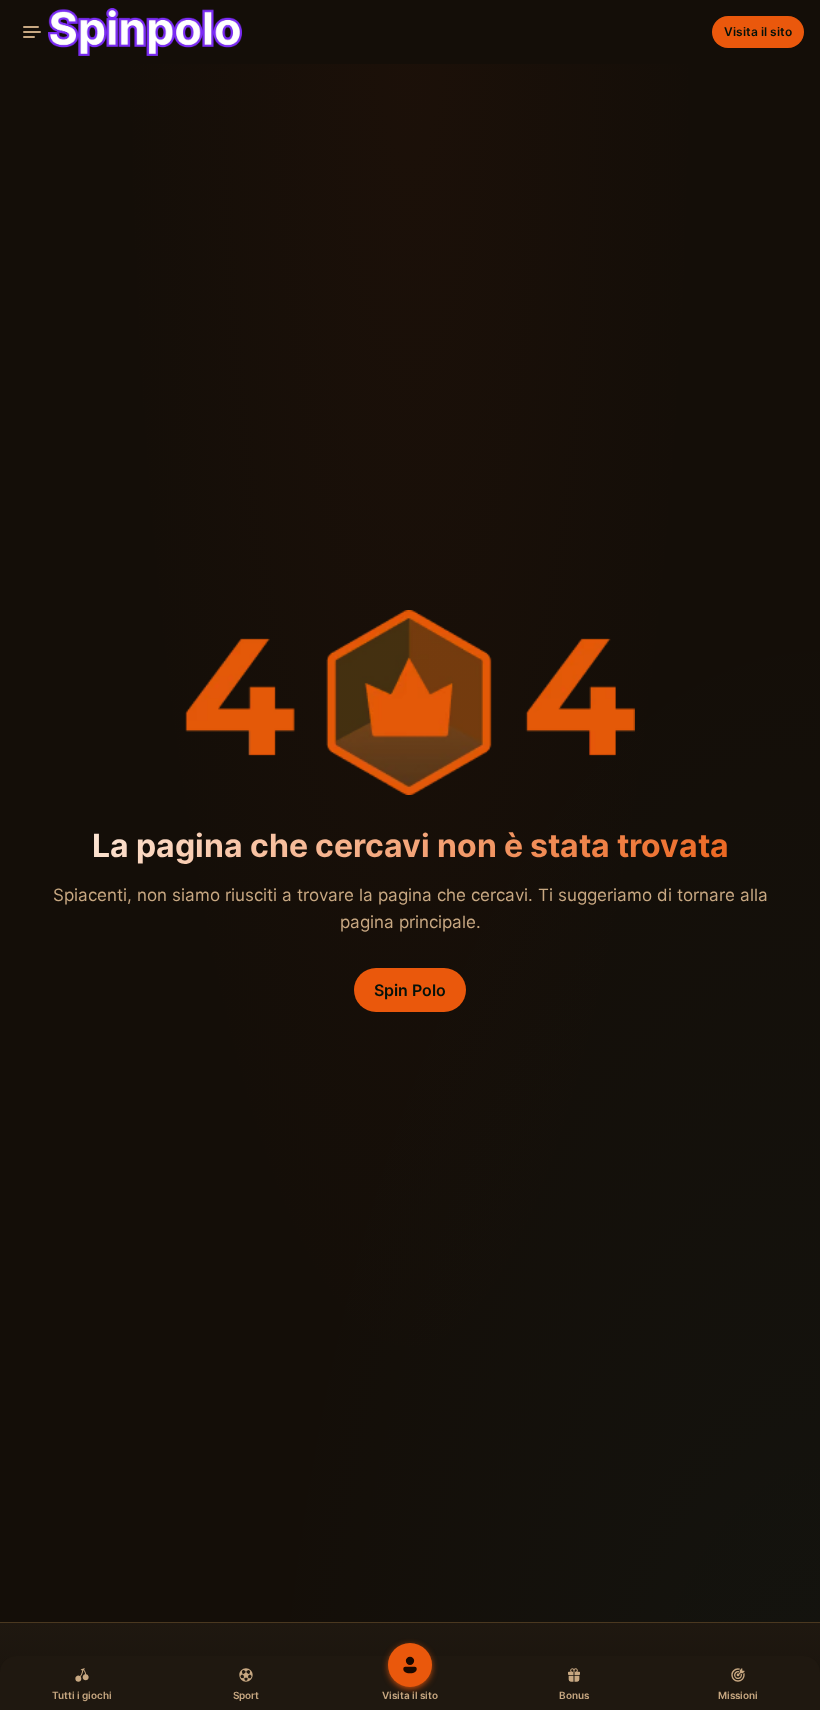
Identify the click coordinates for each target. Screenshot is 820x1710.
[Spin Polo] (129, 32)
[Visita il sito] (410, 1665)
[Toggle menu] (32, 32)
